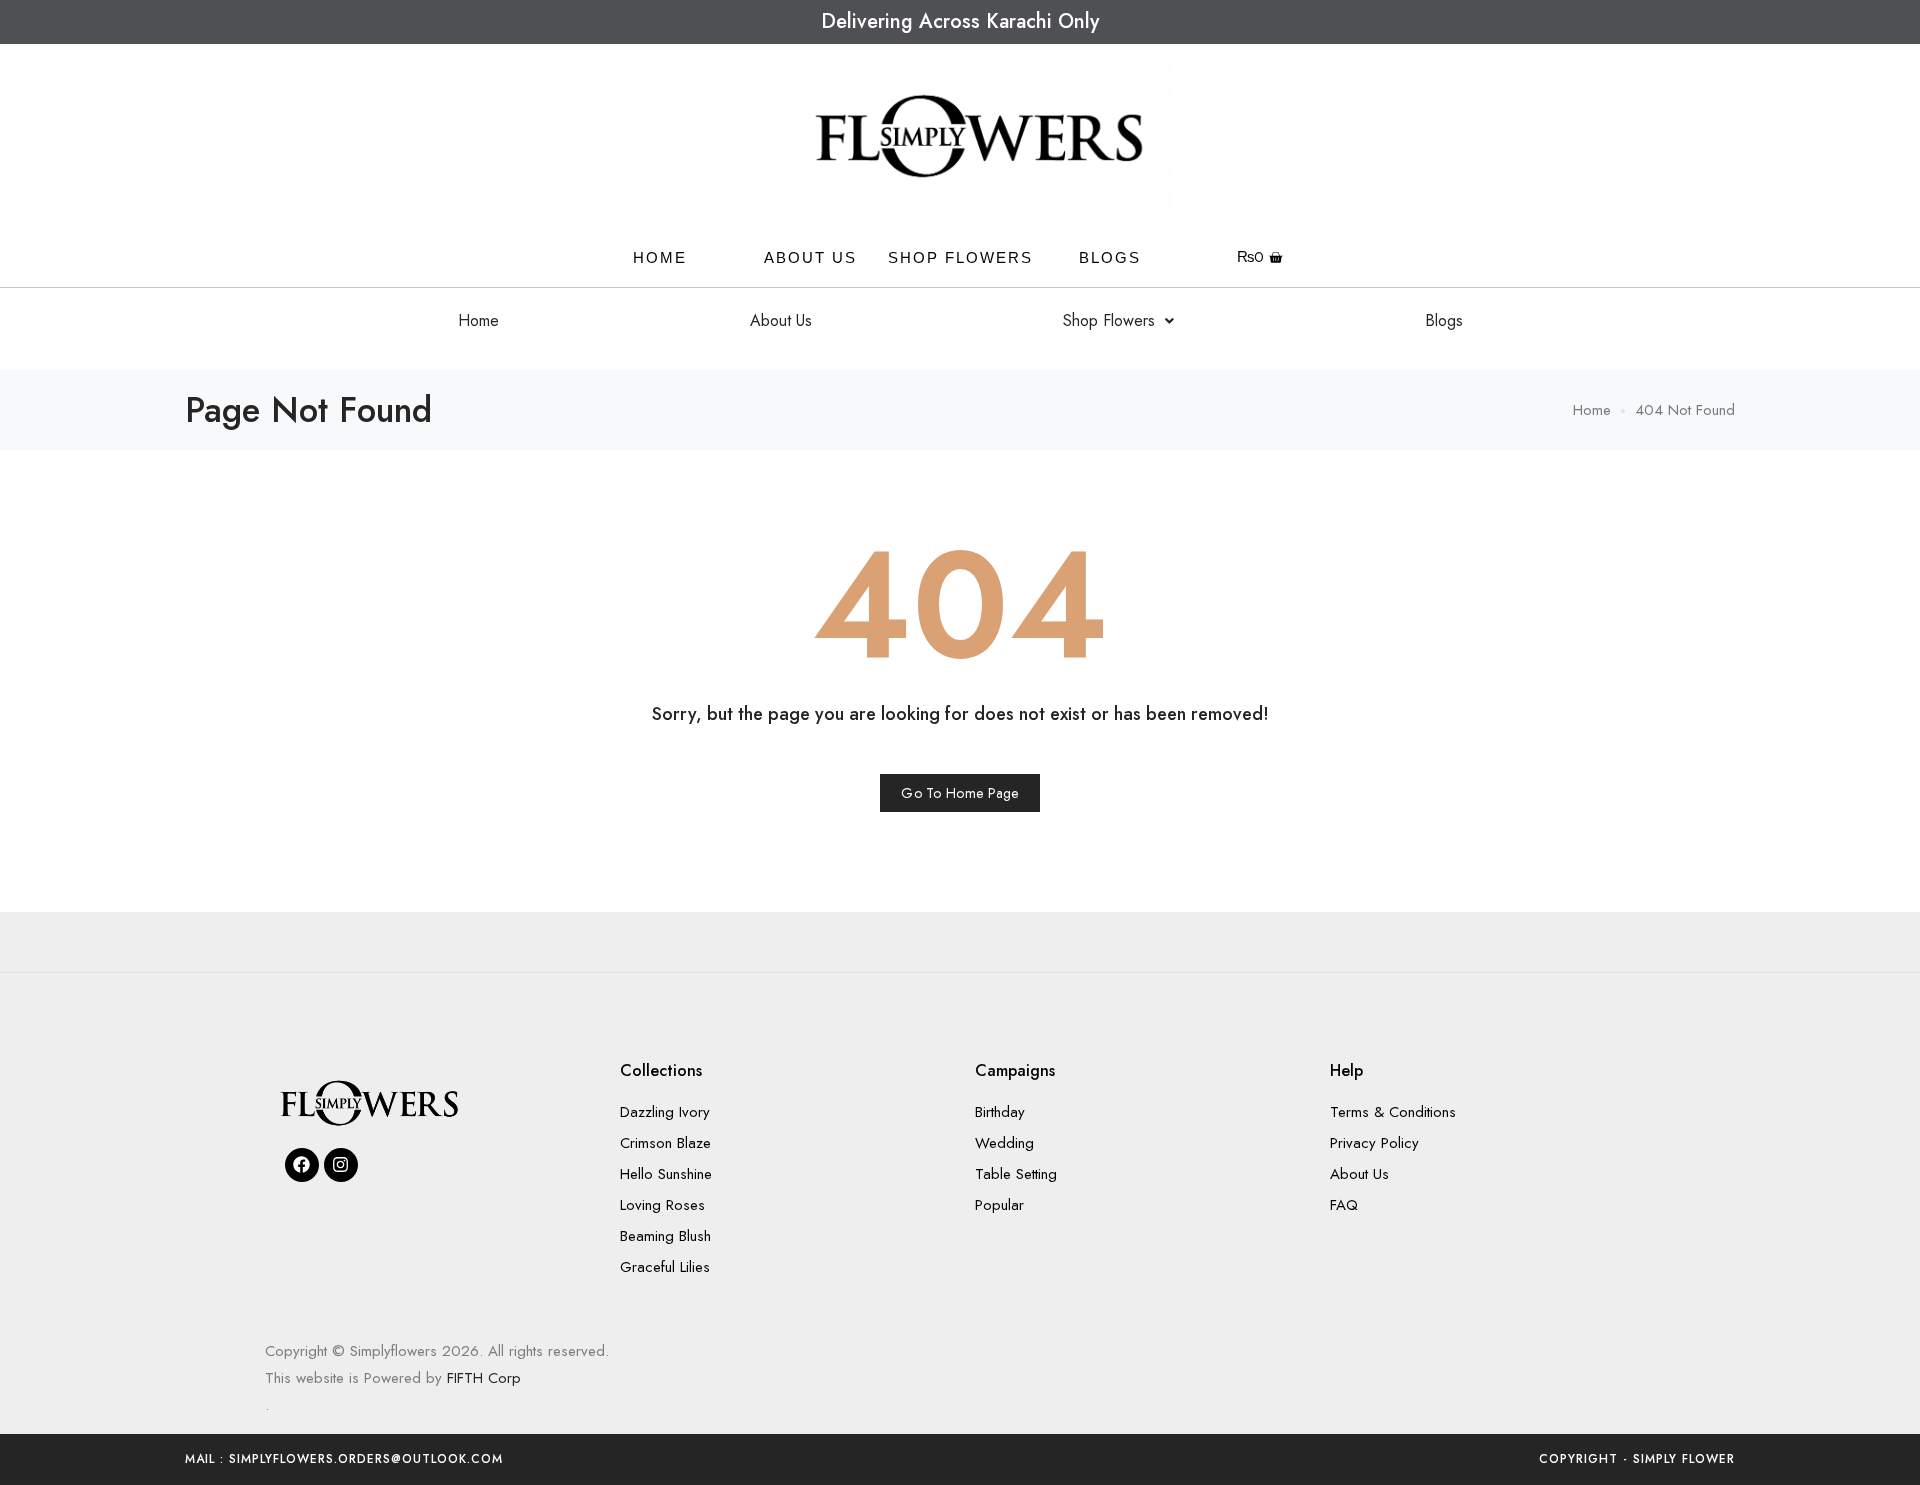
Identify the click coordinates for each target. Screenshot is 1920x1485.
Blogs (1110, 257)
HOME (660, 257)
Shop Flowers (960, 257)
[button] (1118, 321)
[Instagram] (341, 1165)
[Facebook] (302, 1165)
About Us (810, 257)
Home (478, 320)
